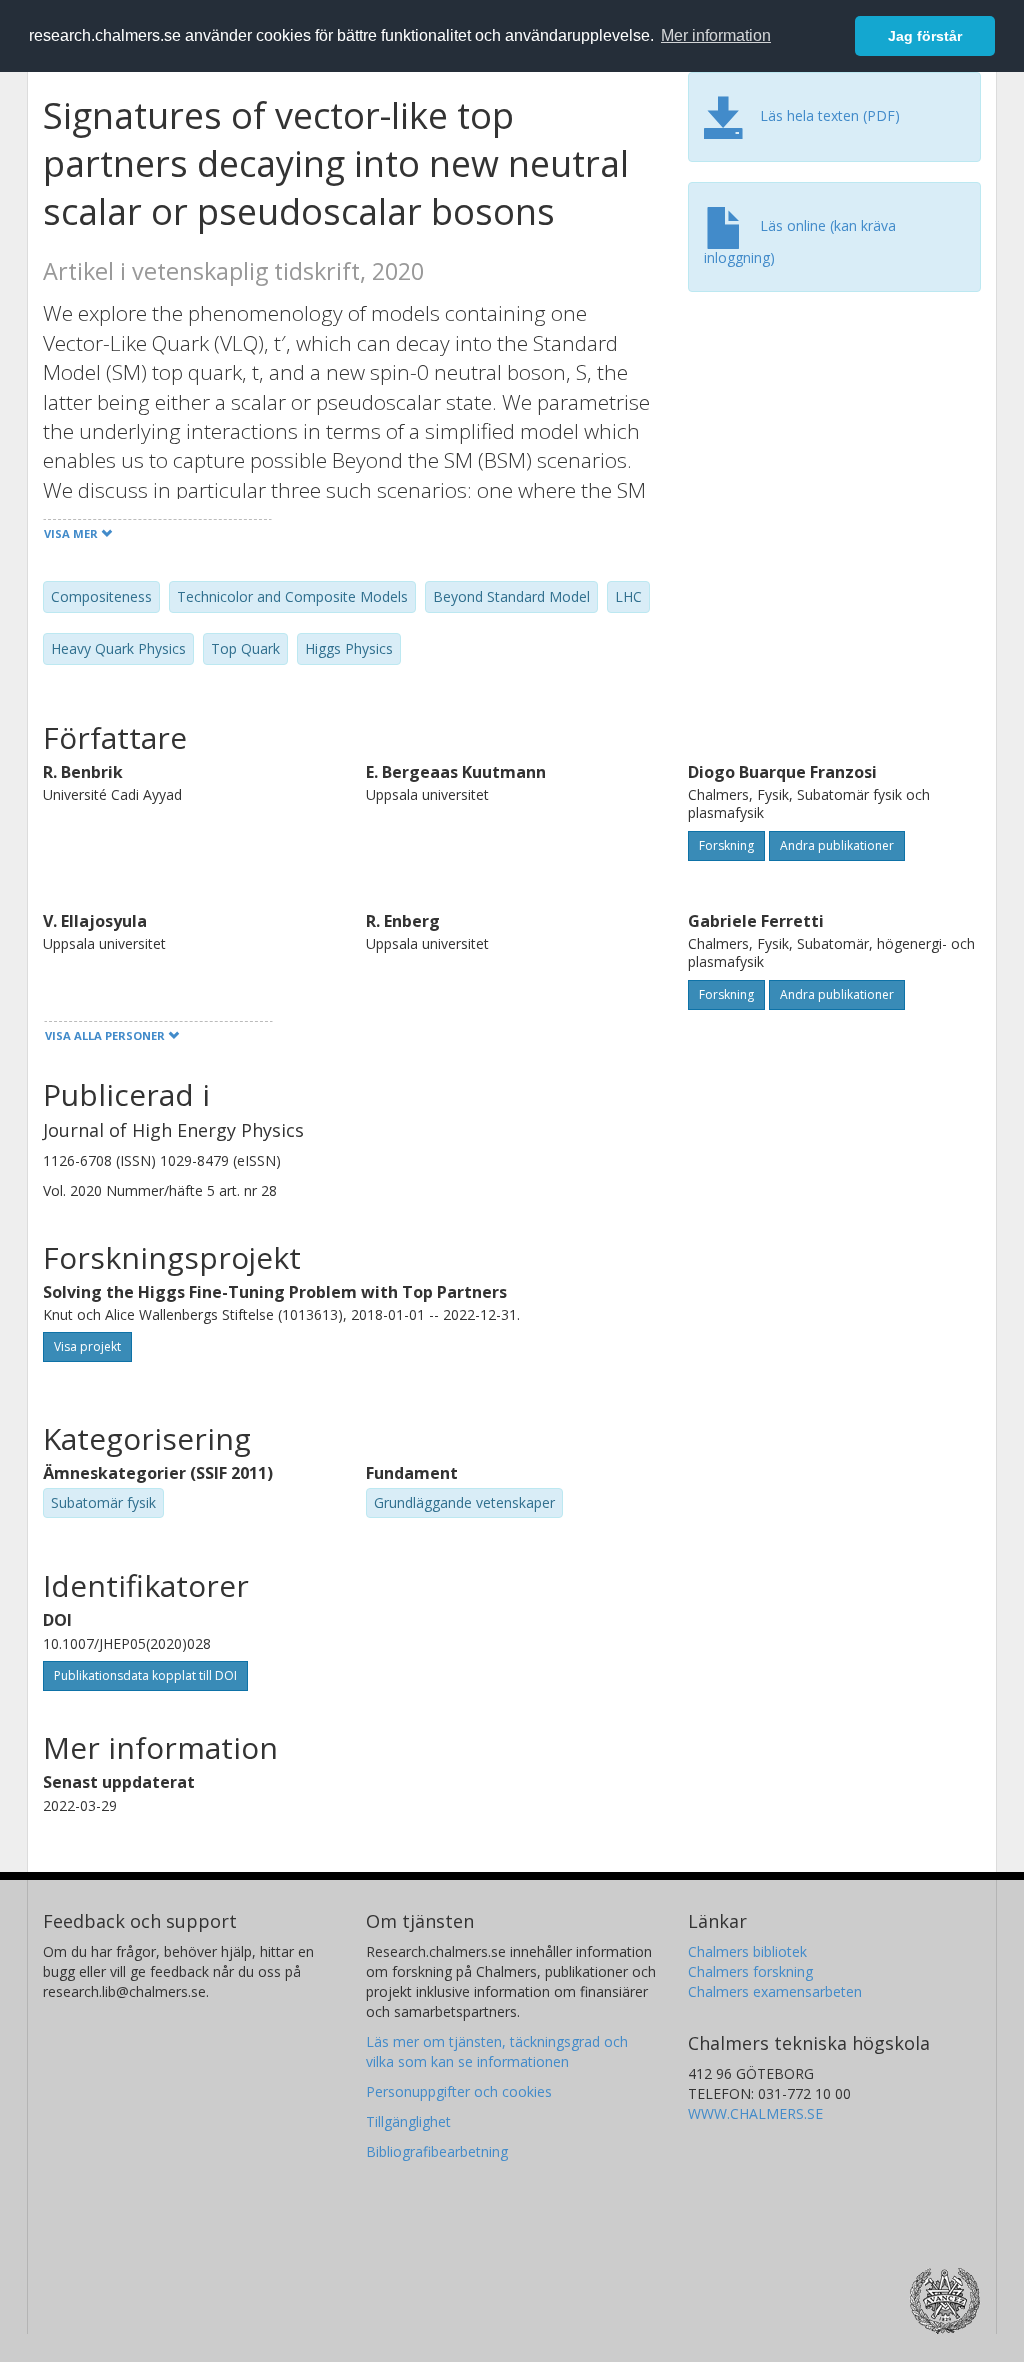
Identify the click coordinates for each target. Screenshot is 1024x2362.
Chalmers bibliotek (747, 1951)
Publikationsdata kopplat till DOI (145, 1675)
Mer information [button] (716, 35)
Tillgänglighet (408, 2121)
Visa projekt (87, 1346)
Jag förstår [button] (925, 36)
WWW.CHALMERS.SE (755, 2113)
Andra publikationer (837, 845)
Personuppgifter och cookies (459, 2091)
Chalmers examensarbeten (775, 1991)
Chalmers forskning (750, 1971)
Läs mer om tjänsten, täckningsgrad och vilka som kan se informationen (497, 2051)
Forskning (726, 845)
